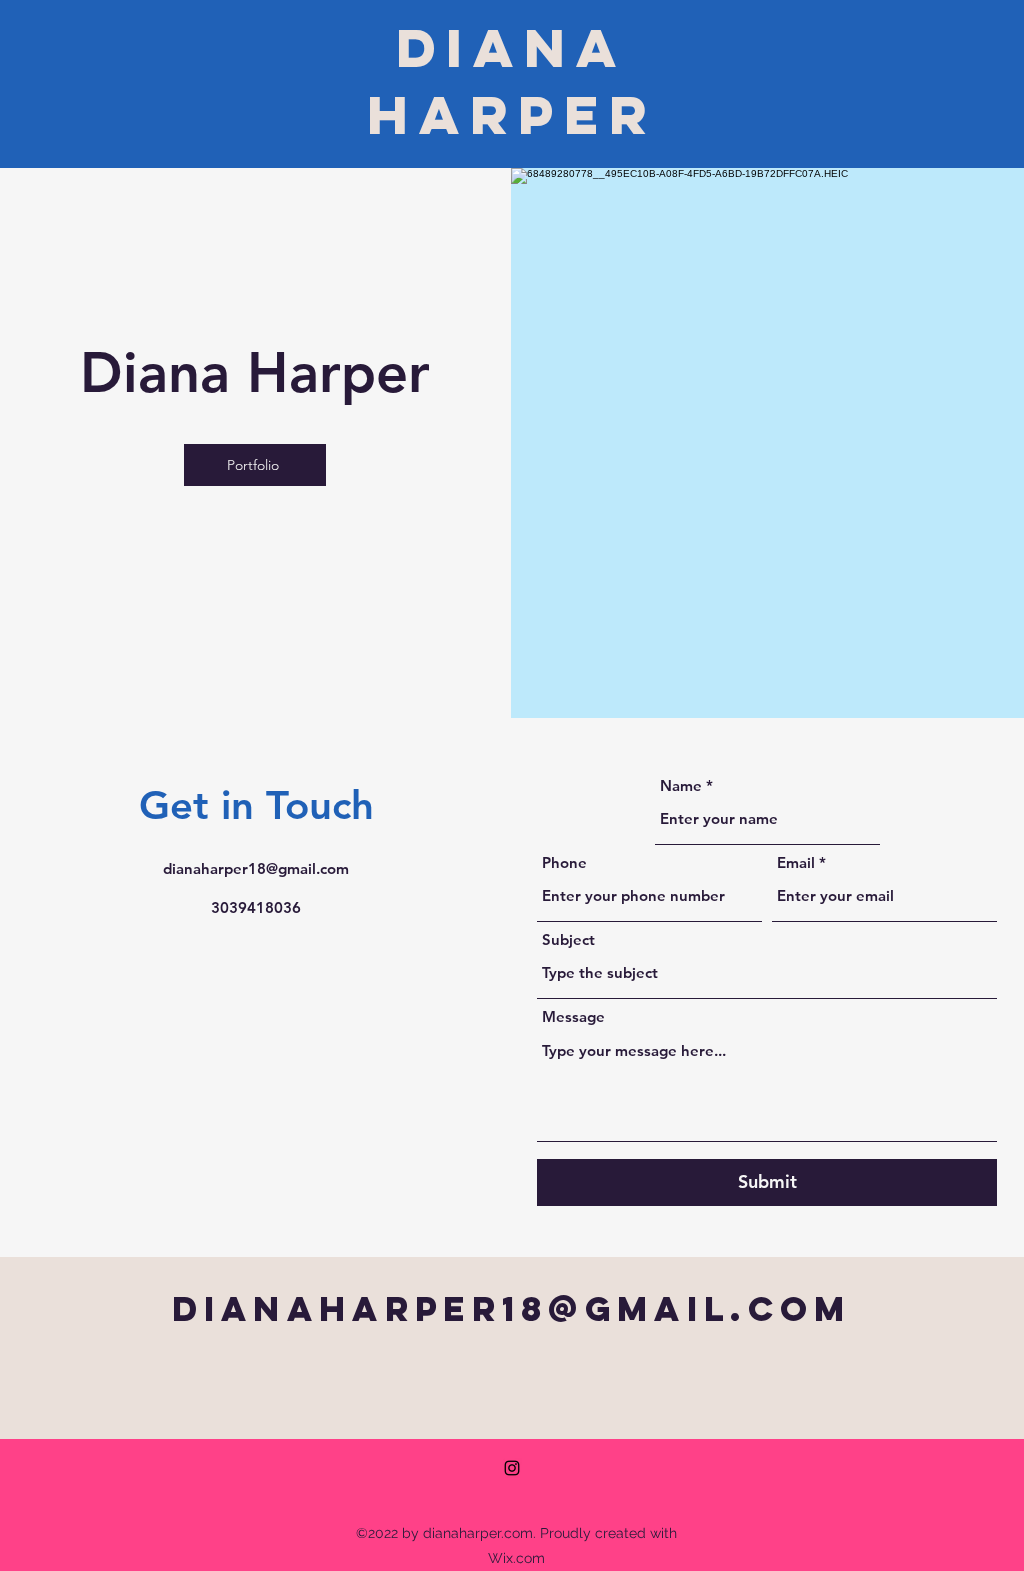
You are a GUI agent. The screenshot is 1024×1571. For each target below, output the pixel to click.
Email (796, 862)
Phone (564, 862)
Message (573, 1016)
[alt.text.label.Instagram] (512, 1468)
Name (681, 785)
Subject (568, 939)
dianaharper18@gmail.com (256, 868)
